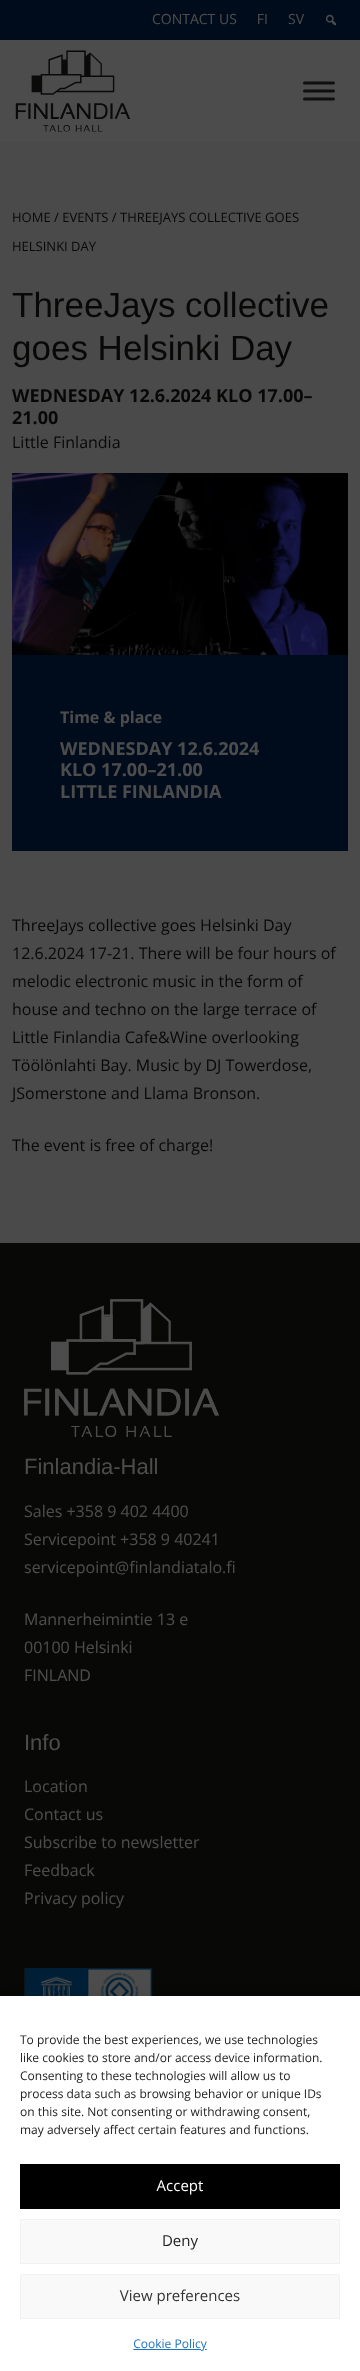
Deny (180, 2241)
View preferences (180, 2296)
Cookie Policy (169, 2343)
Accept (180, 2186)
